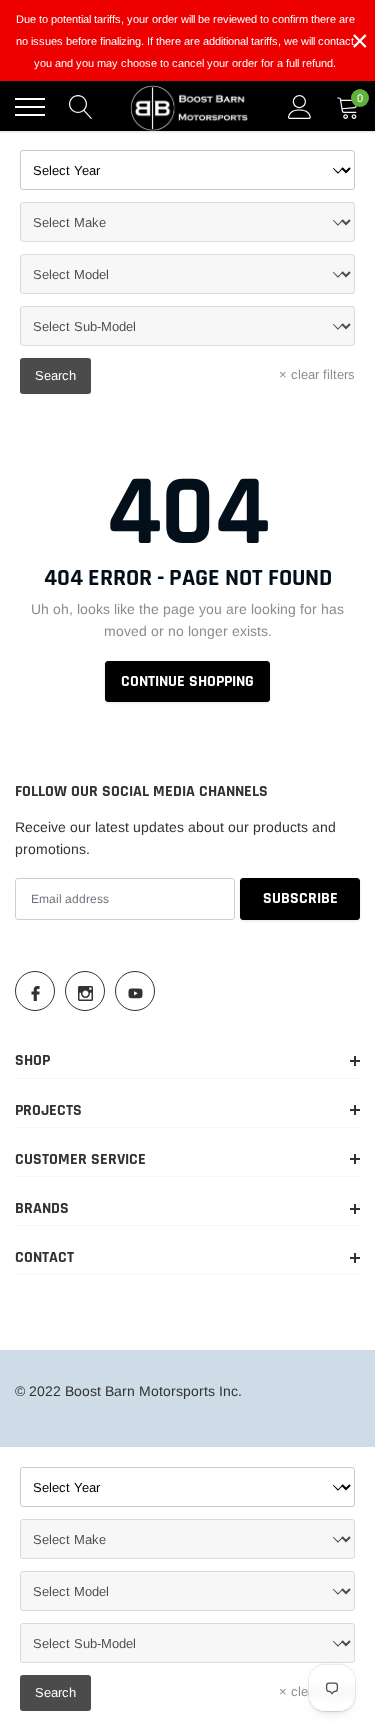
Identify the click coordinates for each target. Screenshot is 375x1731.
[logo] (190, 107)
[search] (81, 107)
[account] (300, 107)
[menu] (30, 107)
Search (55, 375)
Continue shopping (187, 681)
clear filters (317, 374)
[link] (35, 991)
